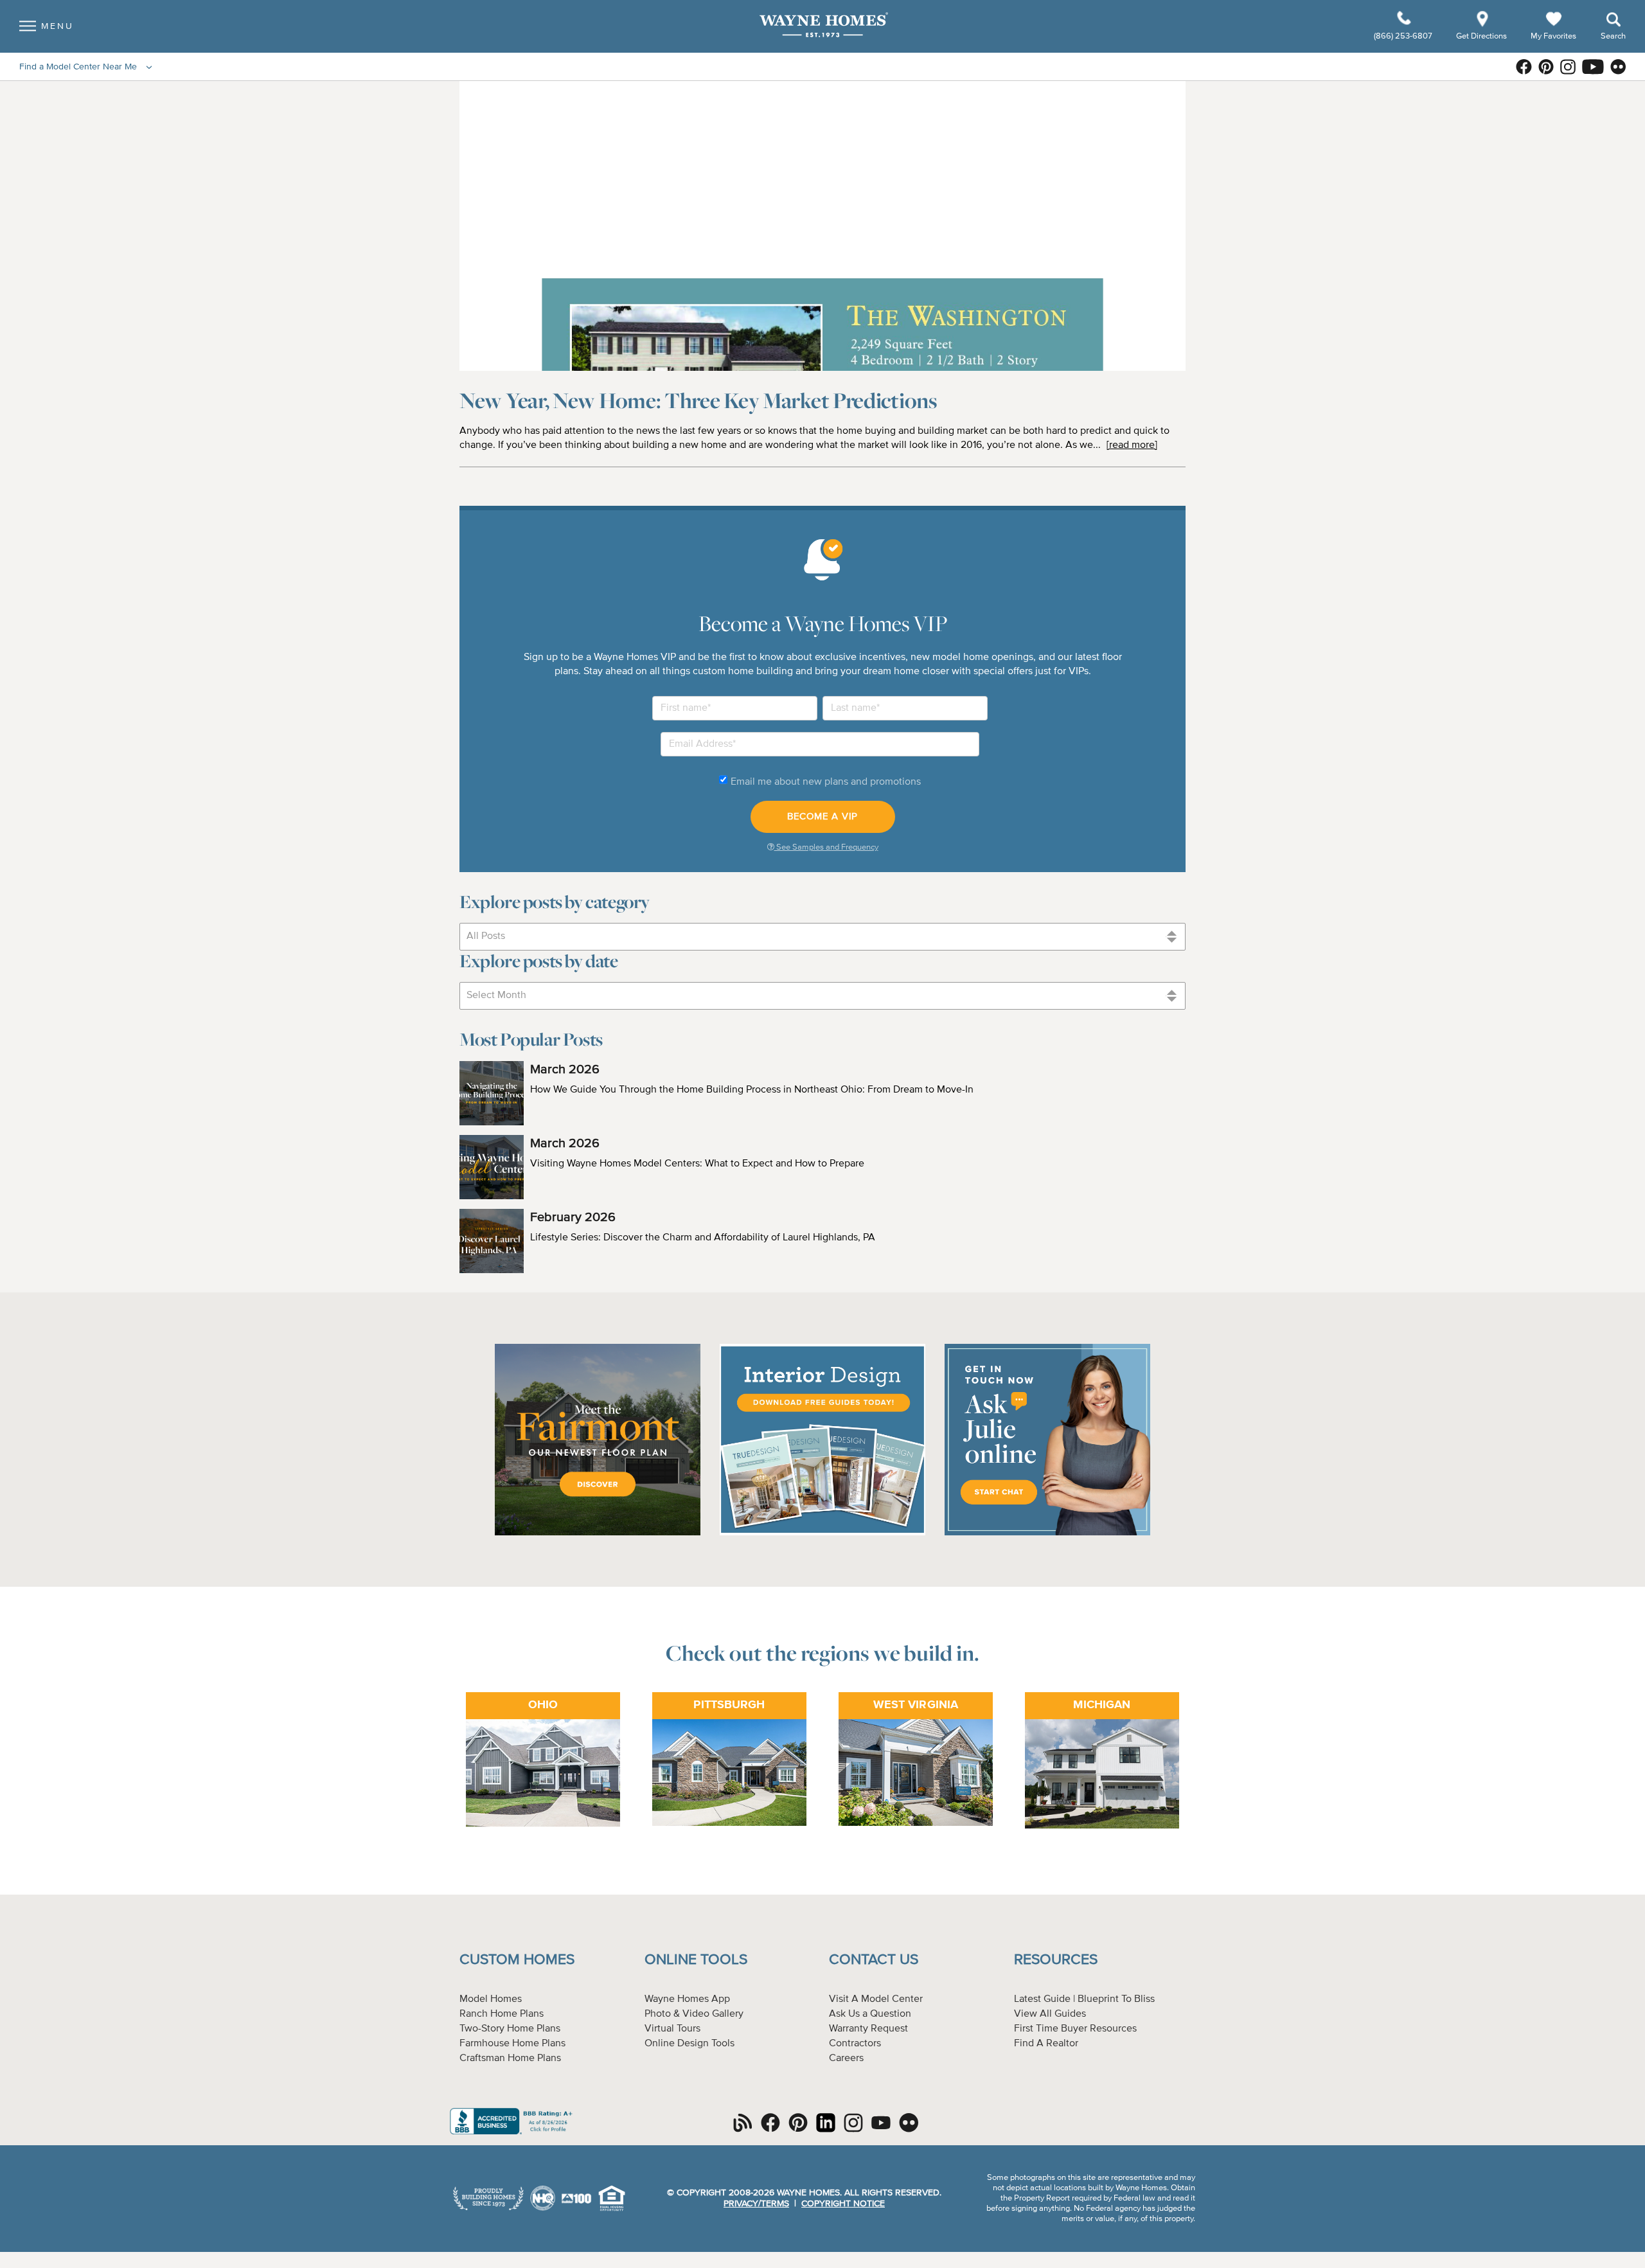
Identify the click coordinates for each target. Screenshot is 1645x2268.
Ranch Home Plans (502, 2014)
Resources (1056, 1960)
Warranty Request (868, 2029)
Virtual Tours (672, 2029)
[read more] (1132, 445)
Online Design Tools (689, 2044)
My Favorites (1553, 36)
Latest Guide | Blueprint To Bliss (1084, 1999)
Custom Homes (517, 1960)
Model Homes (491, 1999)
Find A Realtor (1046, 2044)
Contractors (855, 2044)
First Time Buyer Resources (1075, 2029)
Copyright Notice (843, 2204)
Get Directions (1482, 36)
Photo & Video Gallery (694, 2014)
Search (1613, 36)
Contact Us (874, 1960)
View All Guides (1050, 2014)
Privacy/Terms (756, 2204)
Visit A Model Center (876, 1999)
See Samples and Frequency (826, 847)
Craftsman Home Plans (510, 2058)
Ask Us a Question (870, 2014)
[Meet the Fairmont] (598, 1533)
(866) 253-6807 (1404, 36)
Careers (846, 2058)
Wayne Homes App (687, 1999)
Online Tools (696, 1960)
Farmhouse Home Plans (512, 2044)
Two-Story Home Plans (510, 2029)
